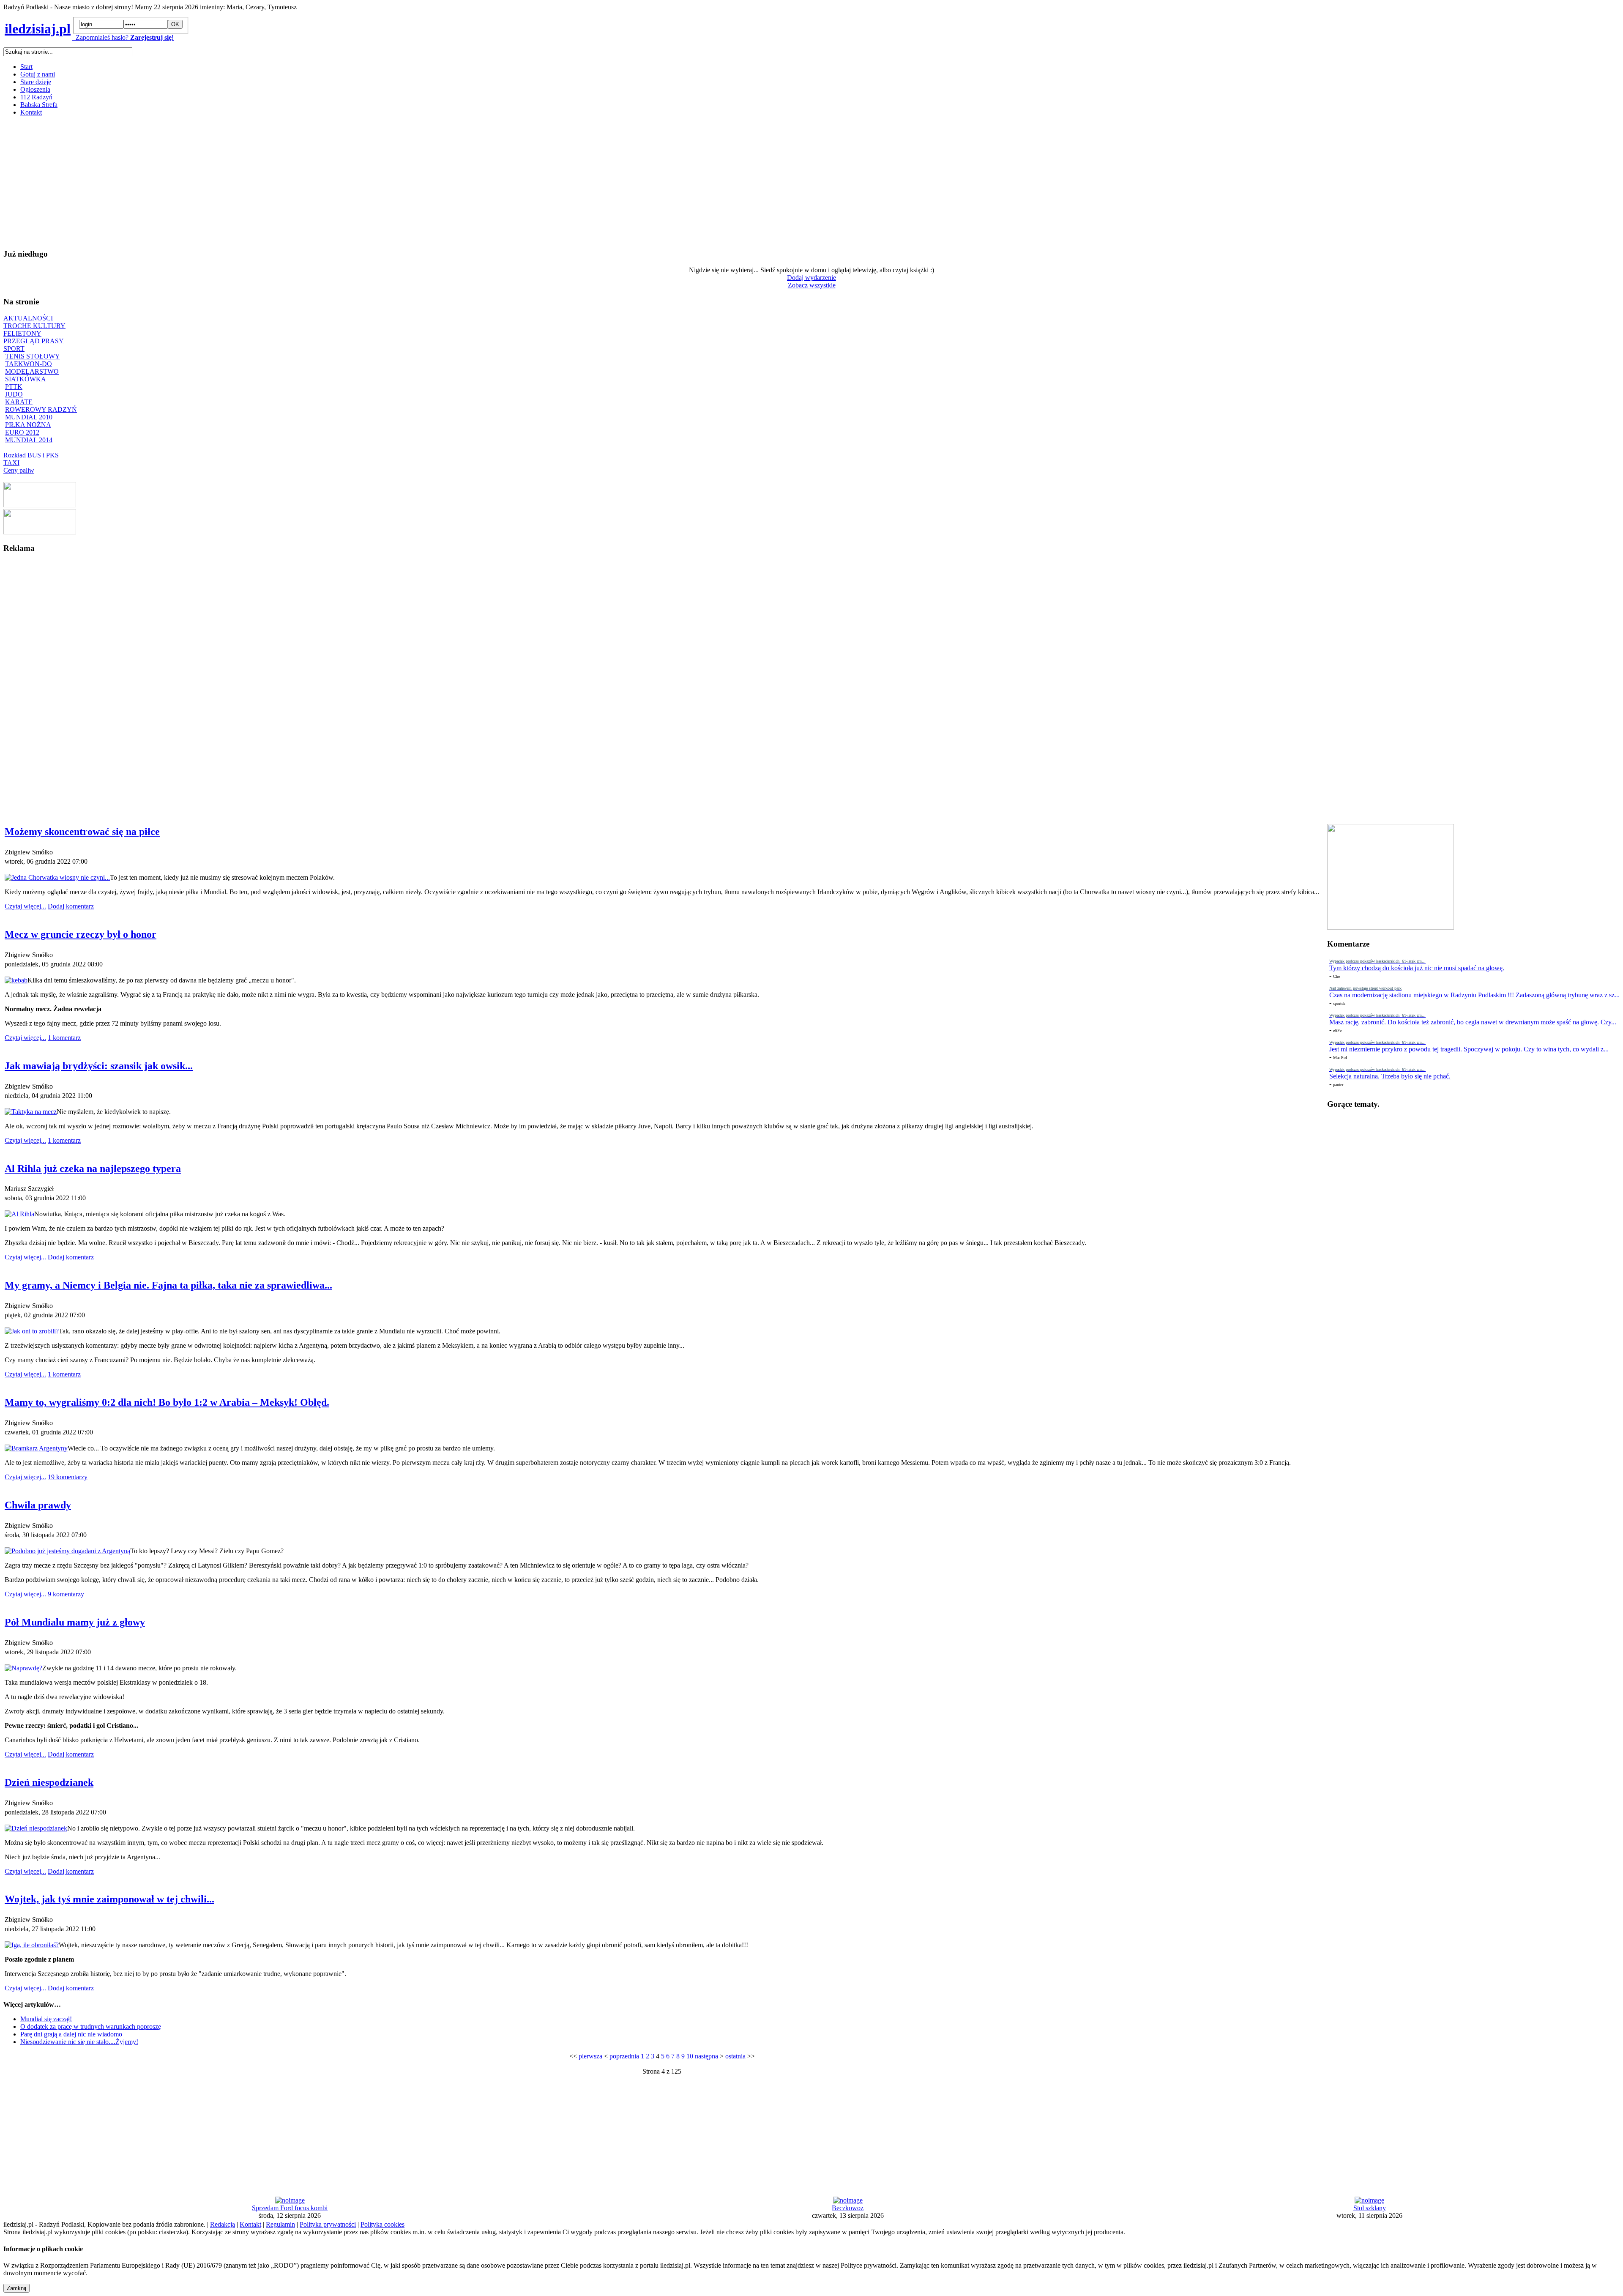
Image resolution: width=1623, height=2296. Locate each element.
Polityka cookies (383, 2224)
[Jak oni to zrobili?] (32, 1331)
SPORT (14, 349)
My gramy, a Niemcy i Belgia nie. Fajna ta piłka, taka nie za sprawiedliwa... (168, 1285)
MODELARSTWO (32, 371)
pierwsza (590, 2056)
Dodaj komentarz (71, 906)
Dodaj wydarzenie (811, 278)
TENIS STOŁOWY (33, 356)
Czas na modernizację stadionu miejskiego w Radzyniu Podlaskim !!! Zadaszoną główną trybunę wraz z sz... (1474, 995)
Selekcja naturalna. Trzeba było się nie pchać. (1390, 1076)
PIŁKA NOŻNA (28, 425)
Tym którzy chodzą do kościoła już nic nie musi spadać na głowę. (1417, 968)
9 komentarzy (66, 1594)
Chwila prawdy (38, 1505)
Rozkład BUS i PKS (31, 455)
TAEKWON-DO (29, 364)
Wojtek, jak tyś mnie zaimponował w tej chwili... (109, 1899)
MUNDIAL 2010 (29, 417)
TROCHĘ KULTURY (34, 326)
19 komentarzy (68, 1477)
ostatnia (735, 2056)
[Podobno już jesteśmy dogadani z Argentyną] (67, 1551)
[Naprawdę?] (23, 1668)
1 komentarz (64, 1038)
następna (706, 2056)
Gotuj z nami (38, 74)
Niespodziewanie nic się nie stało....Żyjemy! (79, 2042)
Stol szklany (1370, 2208)
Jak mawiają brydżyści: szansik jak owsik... (99, 1066)
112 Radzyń (36, 97)
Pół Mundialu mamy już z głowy (75, 1622)
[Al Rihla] (19, 1214)
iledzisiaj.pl (38, 29)
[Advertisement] (257, 182)
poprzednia (624, 2056)
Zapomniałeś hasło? (100, 37)
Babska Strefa (39, 105)
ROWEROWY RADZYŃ (41, 409)
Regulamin (280, 2224)
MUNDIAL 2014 (29, 440)
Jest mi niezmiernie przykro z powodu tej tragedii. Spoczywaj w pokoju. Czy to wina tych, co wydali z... (1469, 1049)
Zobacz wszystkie (812, 285)
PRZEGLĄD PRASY (34, 341)
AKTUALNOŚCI (28, 318)
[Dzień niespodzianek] (36, 1828)
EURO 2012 (22, 432)
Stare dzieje (36, 82)
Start (26, 67)
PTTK (14, 387)
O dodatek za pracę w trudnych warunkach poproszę (91, 2026)
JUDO (14, 394)
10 (690, 2056)
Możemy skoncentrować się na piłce (82, 832)
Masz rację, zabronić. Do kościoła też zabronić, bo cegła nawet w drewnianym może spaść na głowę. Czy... (1473, 1022)
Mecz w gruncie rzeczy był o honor (81, 934)
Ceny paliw (19, 470)
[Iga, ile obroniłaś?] (32, 1945)
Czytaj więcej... (25, 906)
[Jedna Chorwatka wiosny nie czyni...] (57, 877)
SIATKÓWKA (26, 379)
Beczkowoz (848, 2208)
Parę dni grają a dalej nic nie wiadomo (71, 2034)
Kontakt (31, 112)
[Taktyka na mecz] (31, 1112)
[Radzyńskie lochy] (40, 532)
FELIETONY (22, 333)
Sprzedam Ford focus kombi (290, 2208)
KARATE (19, 402)
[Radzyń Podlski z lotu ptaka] (40, 505)
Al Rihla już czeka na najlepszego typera (93, 1169)
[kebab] (16, 980)
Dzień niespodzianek (49, 1782)
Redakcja (223, 2224)
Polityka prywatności (328, 2224)
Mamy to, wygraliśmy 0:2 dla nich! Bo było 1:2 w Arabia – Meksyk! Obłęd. (167, 1402)
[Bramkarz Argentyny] (36, 1448)
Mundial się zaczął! (46, 2019)
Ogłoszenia (35, 89)
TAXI (11, 463)
